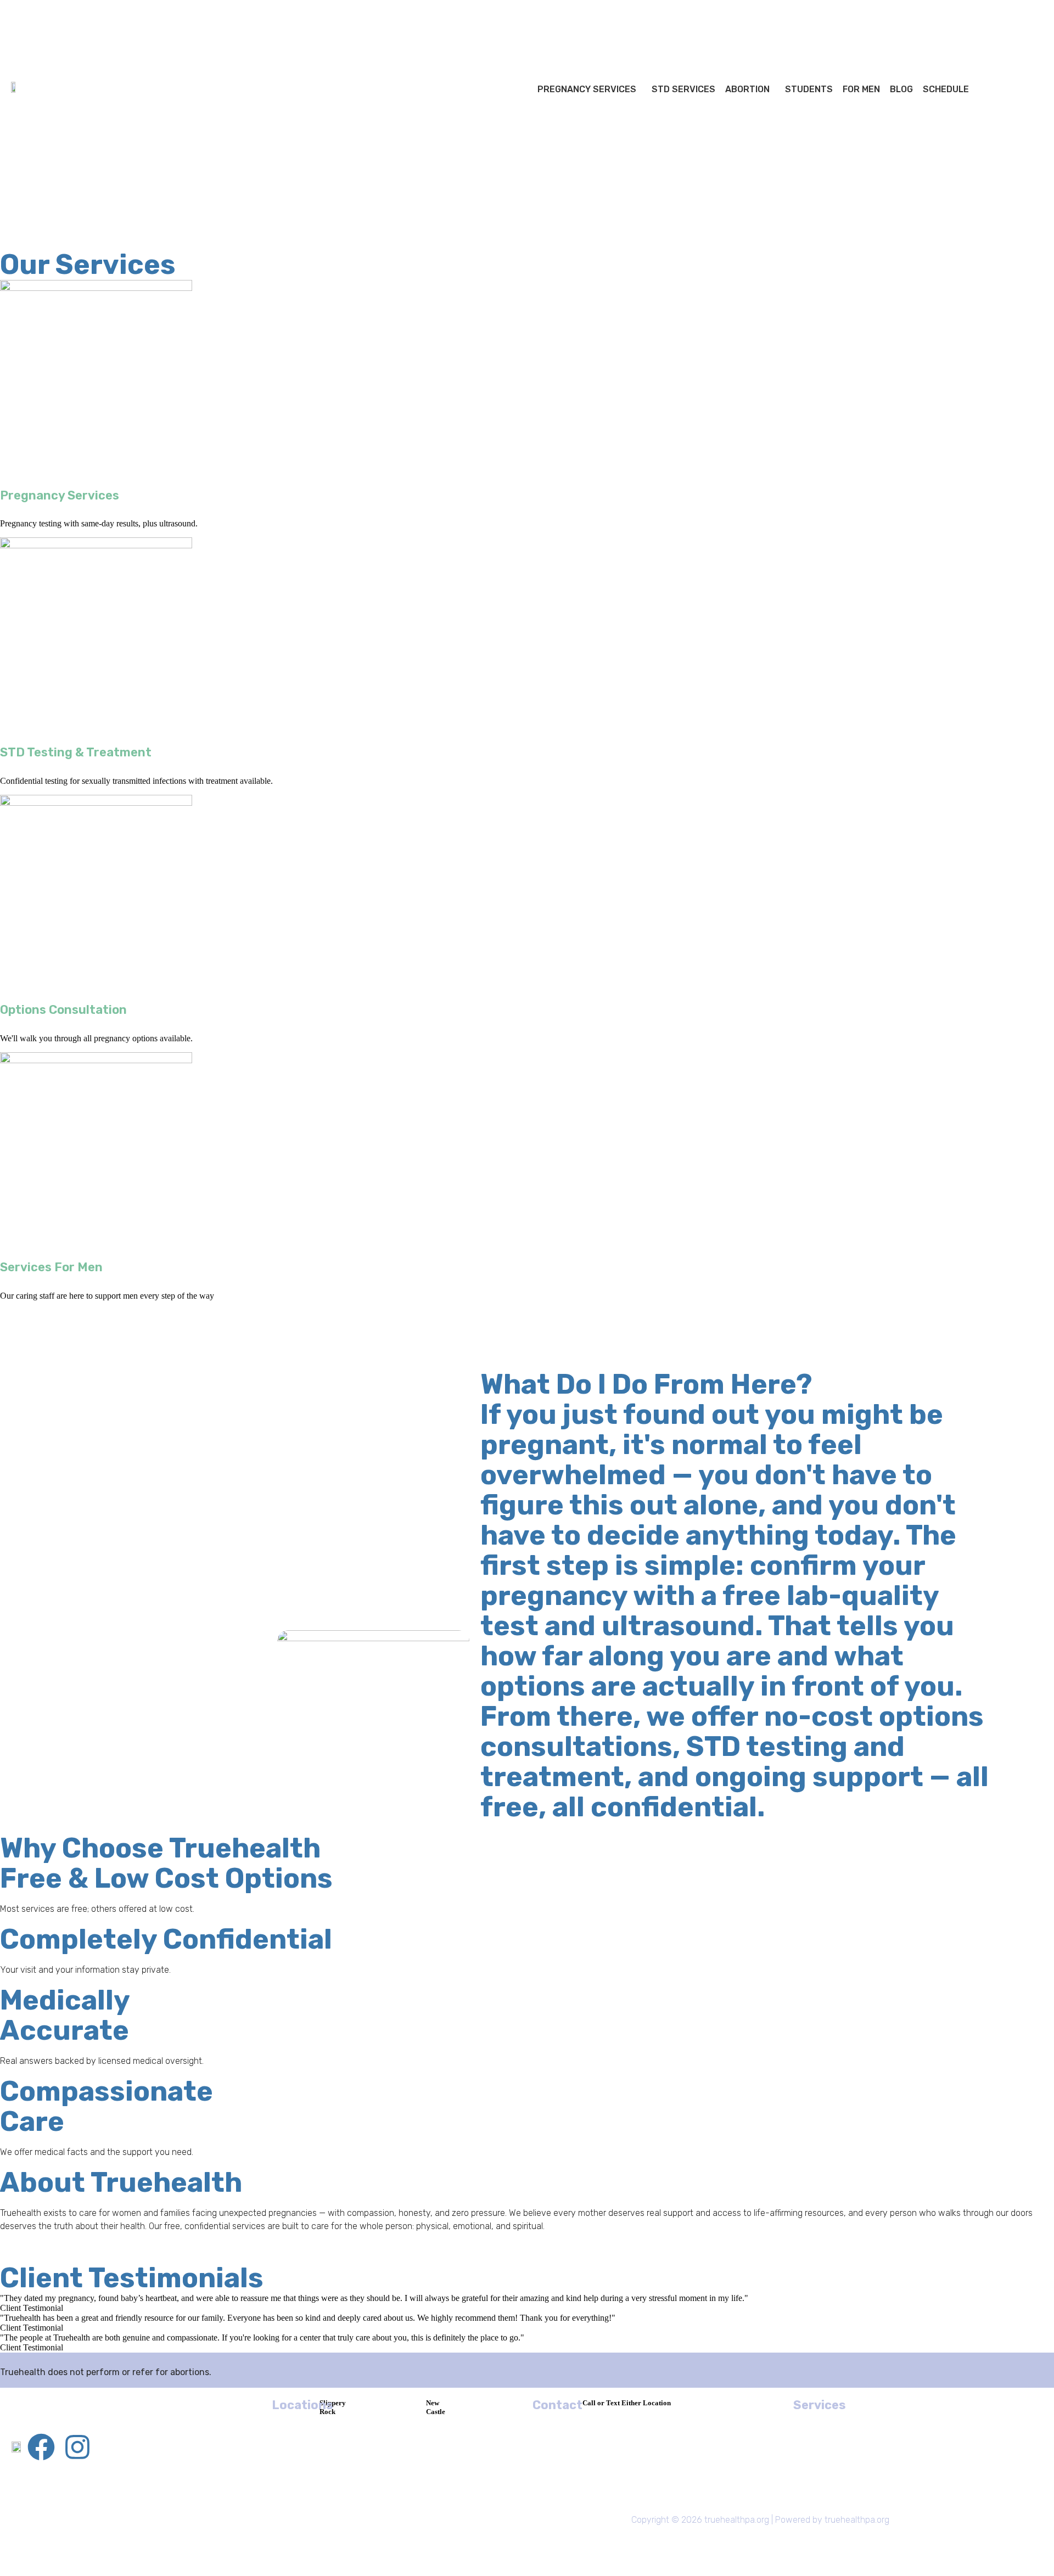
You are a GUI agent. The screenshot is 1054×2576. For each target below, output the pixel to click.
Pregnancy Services (587, 89)
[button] (590, 89)
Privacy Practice (346, 2542)
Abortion (747, 89)
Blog (901, 89)
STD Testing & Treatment (76, 752)
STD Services (683, 89)
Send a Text (148, 19)
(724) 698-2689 (703, 2414)
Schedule (946, 89)
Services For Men (51, 1267)
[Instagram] (77, 2447)
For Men (861, 89)
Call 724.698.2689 (88, 19)
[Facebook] (41, 2447)
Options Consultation (63, 1010)
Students (809, 89)
